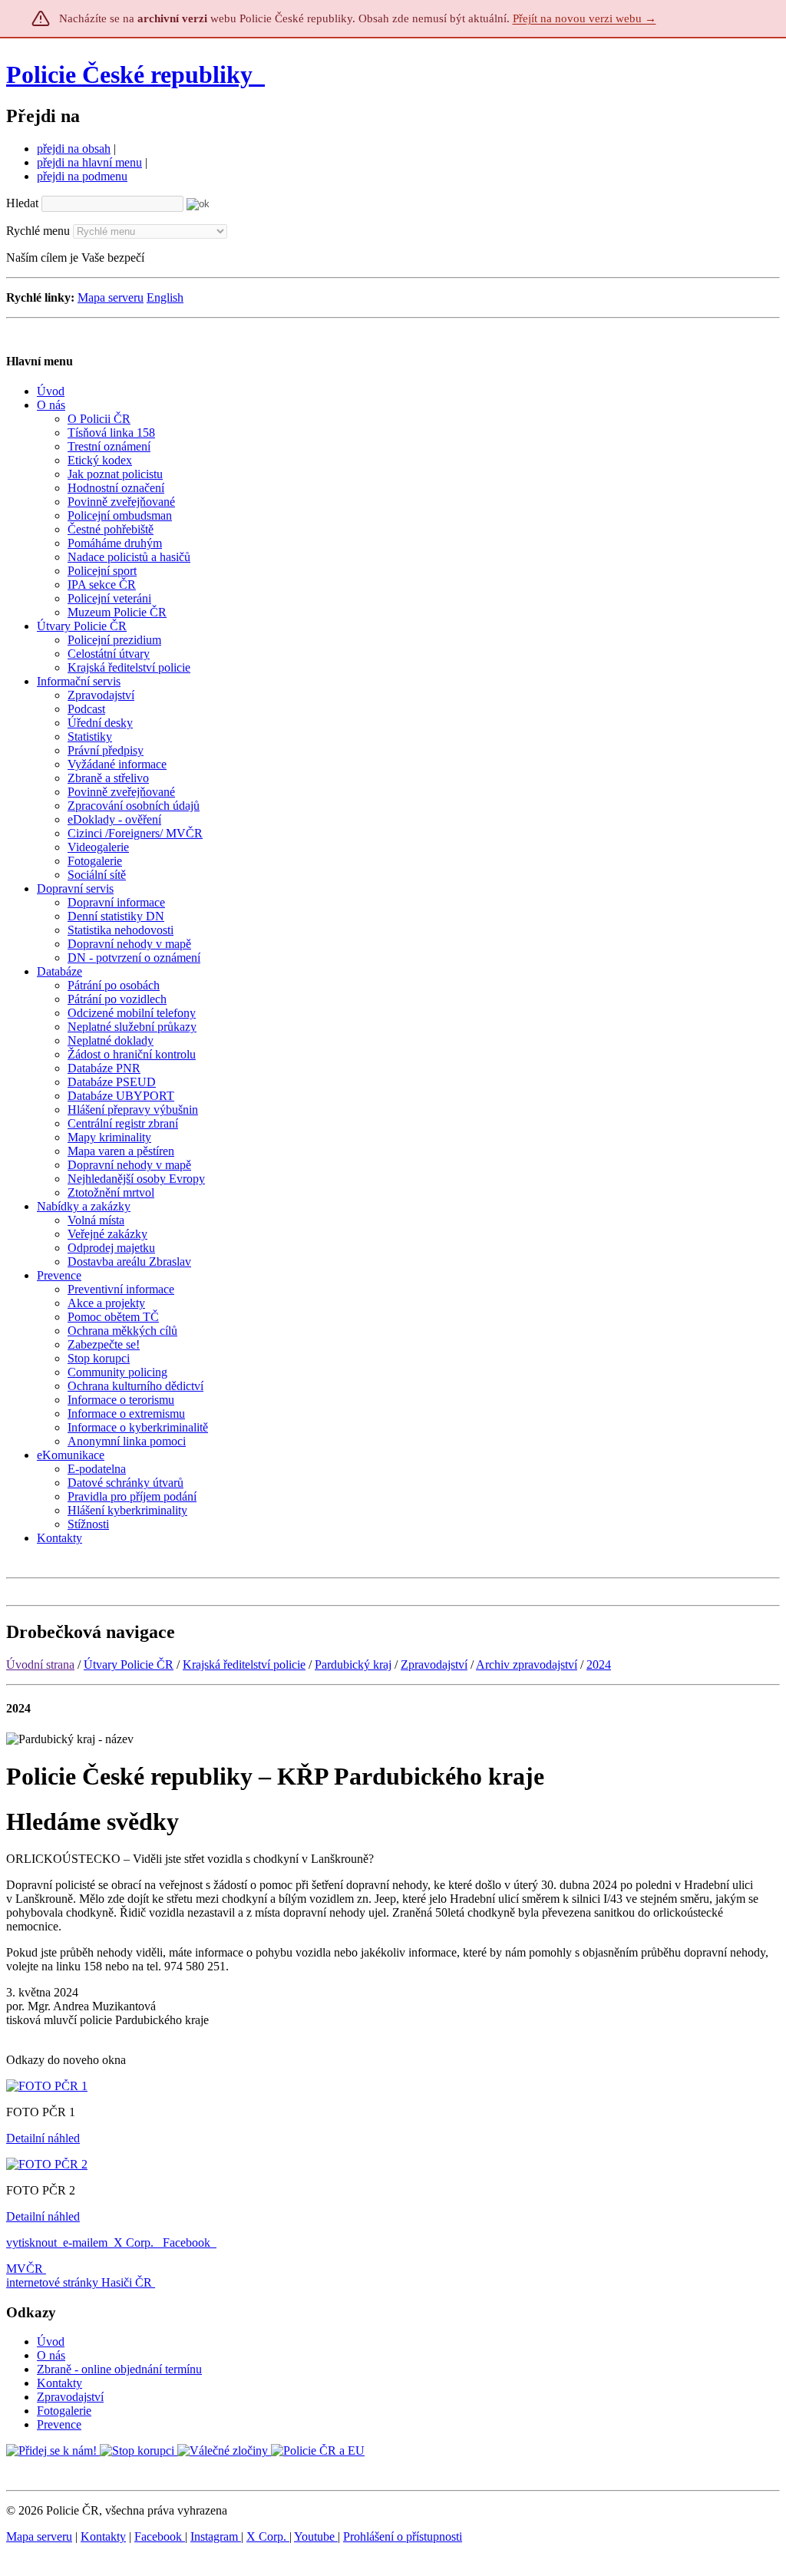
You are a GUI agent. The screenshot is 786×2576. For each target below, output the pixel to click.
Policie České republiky (129, 74)
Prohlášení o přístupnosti (403, 2536)
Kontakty (59, 2383)
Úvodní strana (40, 1664)
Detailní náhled (43, 2138)
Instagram (216, 2536)
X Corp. (135, 2242)
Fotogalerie (64, 2411)
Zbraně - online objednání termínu (119, 2369)
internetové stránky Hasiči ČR (79, 2282)
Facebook (188, 2242)
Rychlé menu (38, 231)
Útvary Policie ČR (129, 1664)
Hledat (22, 203)
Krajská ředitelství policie (244, 1664)
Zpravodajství (434, 1664)
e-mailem (85, 2242)
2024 (599, 1664)
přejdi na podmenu (82, 176)
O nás (51, 2355)
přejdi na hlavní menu (89, 162)
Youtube (316, 2536)
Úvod (51, 2342)
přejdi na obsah (74, 149)
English (165, 297)
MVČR (25, 2269)
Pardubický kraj (353, 1664)
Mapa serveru (111, 297)
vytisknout (31, 2242)
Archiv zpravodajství (527, 1664)
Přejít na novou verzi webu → (585, 18)
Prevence (59, 2424)
